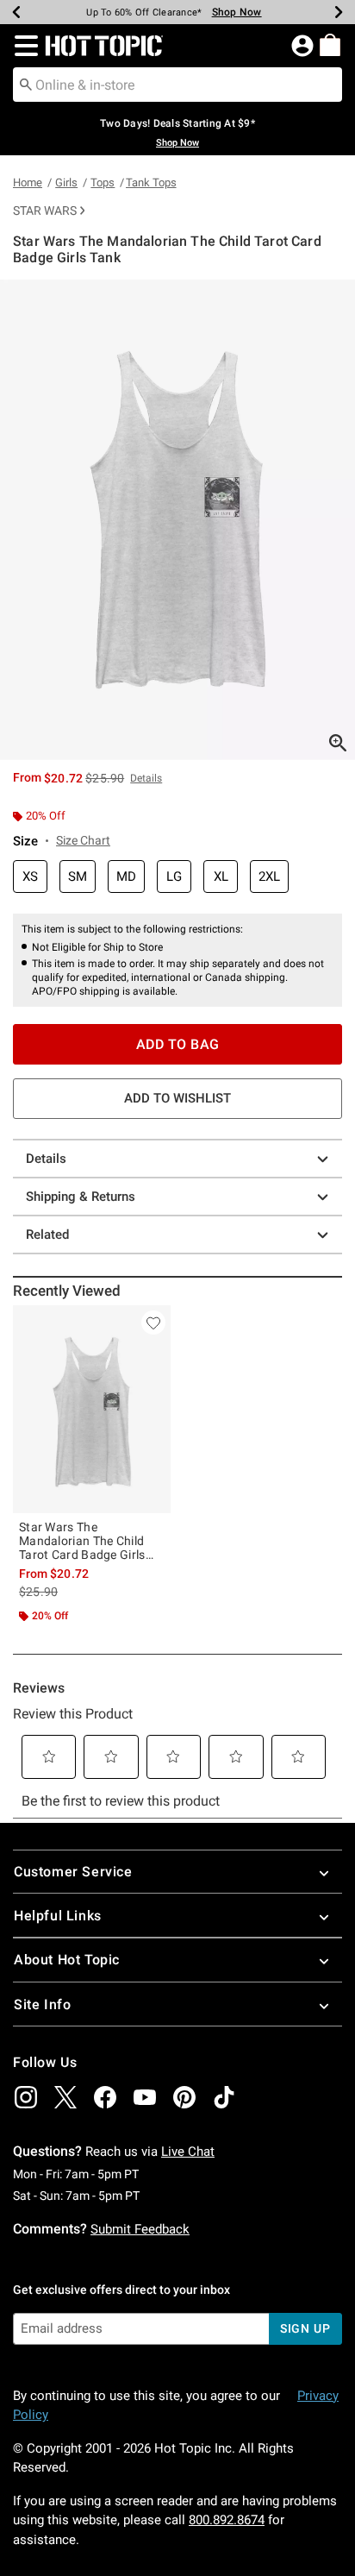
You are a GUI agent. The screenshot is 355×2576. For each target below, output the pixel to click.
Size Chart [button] (83, 840)
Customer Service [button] (73, 1872)
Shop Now (227, 12)
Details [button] (146, 778)
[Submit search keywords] (26, 84)
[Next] (339, 12)
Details (46, 1159)
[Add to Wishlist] (153, 1323)
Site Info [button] (42, 2004)
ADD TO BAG (178, 1044)
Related (47, 1235)
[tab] (177, 520)
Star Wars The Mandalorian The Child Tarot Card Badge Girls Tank (82, 1541)
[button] (23, 46)
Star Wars (45, 210)
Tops (103, 182)
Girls (66, 182)
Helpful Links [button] (58, 1916)
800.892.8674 (227, 2520)
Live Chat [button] (188, 2152)
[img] (26, 2097)
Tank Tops (151, 182)
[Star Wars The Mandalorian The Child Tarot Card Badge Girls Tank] (92, 1409)
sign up (305, 2328)
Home (28, 182)
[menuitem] (330, 45)
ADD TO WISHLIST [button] (177, 1098)
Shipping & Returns (81, 1197)
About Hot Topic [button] (67, 1960)
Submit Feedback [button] (140, 2229)
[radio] (30, 877)
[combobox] (177, 85)
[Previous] (16, 12)
